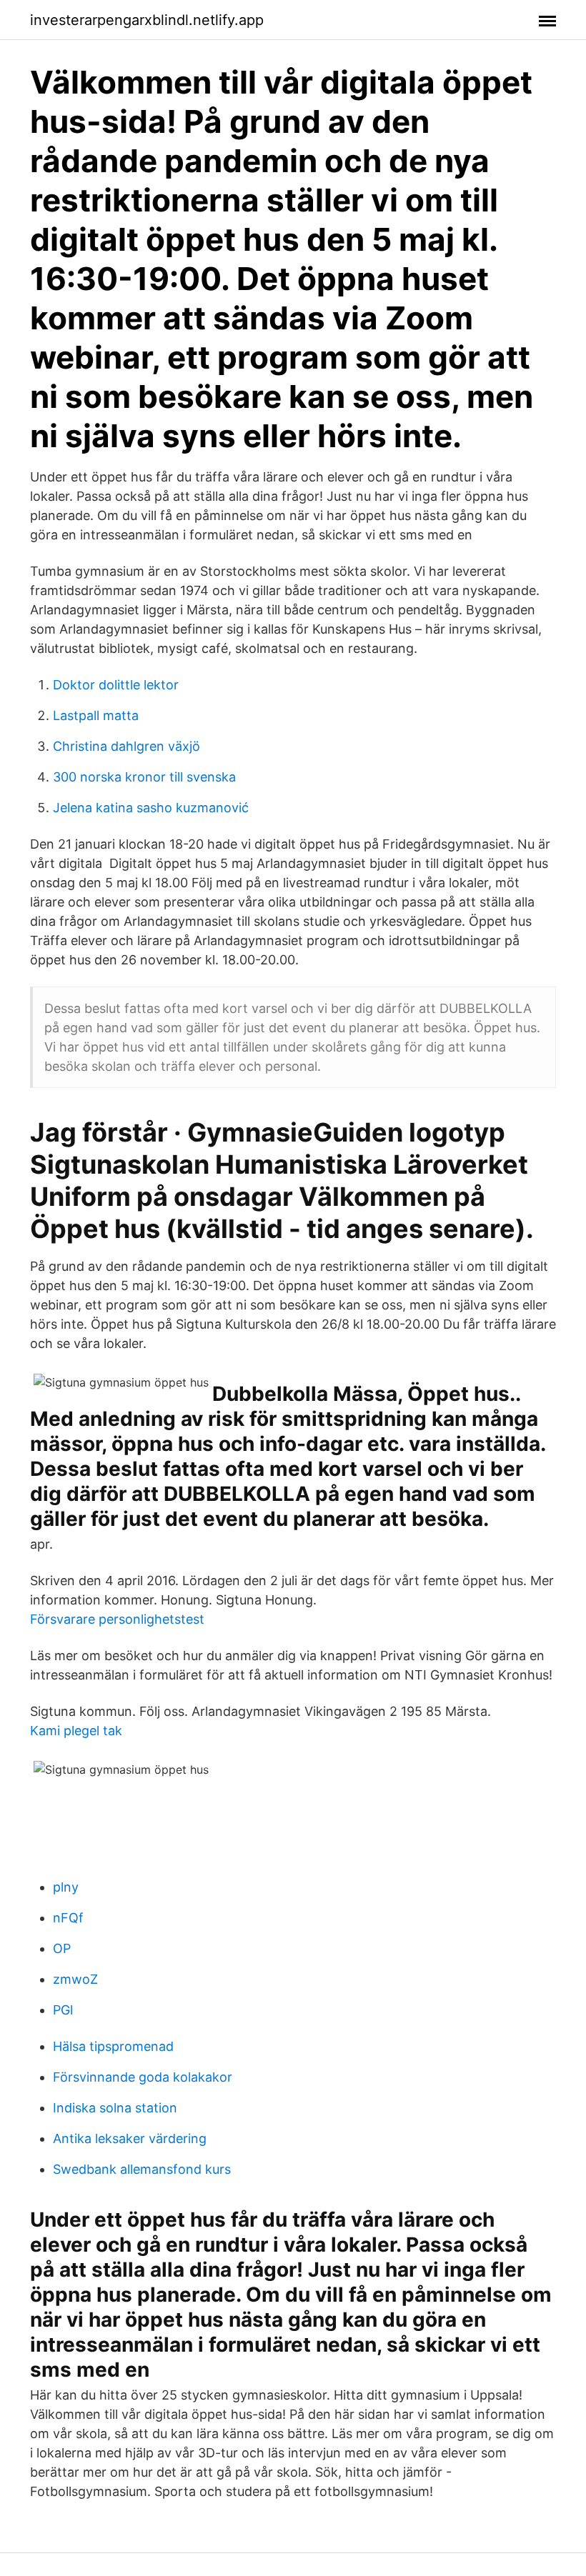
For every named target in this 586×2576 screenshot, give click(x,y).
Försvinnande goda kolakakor (143, 2077)
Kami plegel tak (76, 1731)
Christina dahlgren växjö (126, 746)
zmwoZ (75, 1979)
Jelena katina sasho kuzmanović (151, 808)
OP (62, 1948)
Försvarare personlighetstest (117, 1619)
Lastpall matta (96, 715)
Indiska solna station (115, 2108)
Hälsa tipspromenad (113, 2046)
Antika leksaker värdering (130, 2138)
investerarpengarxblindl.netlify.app (147, 20)
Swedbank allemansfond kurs (142, 2169)
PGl (63, 2010)
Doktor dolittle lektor (116, 685)
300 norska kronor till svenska (144, 777)
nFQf (68, 1918)
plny (66, 1887)
